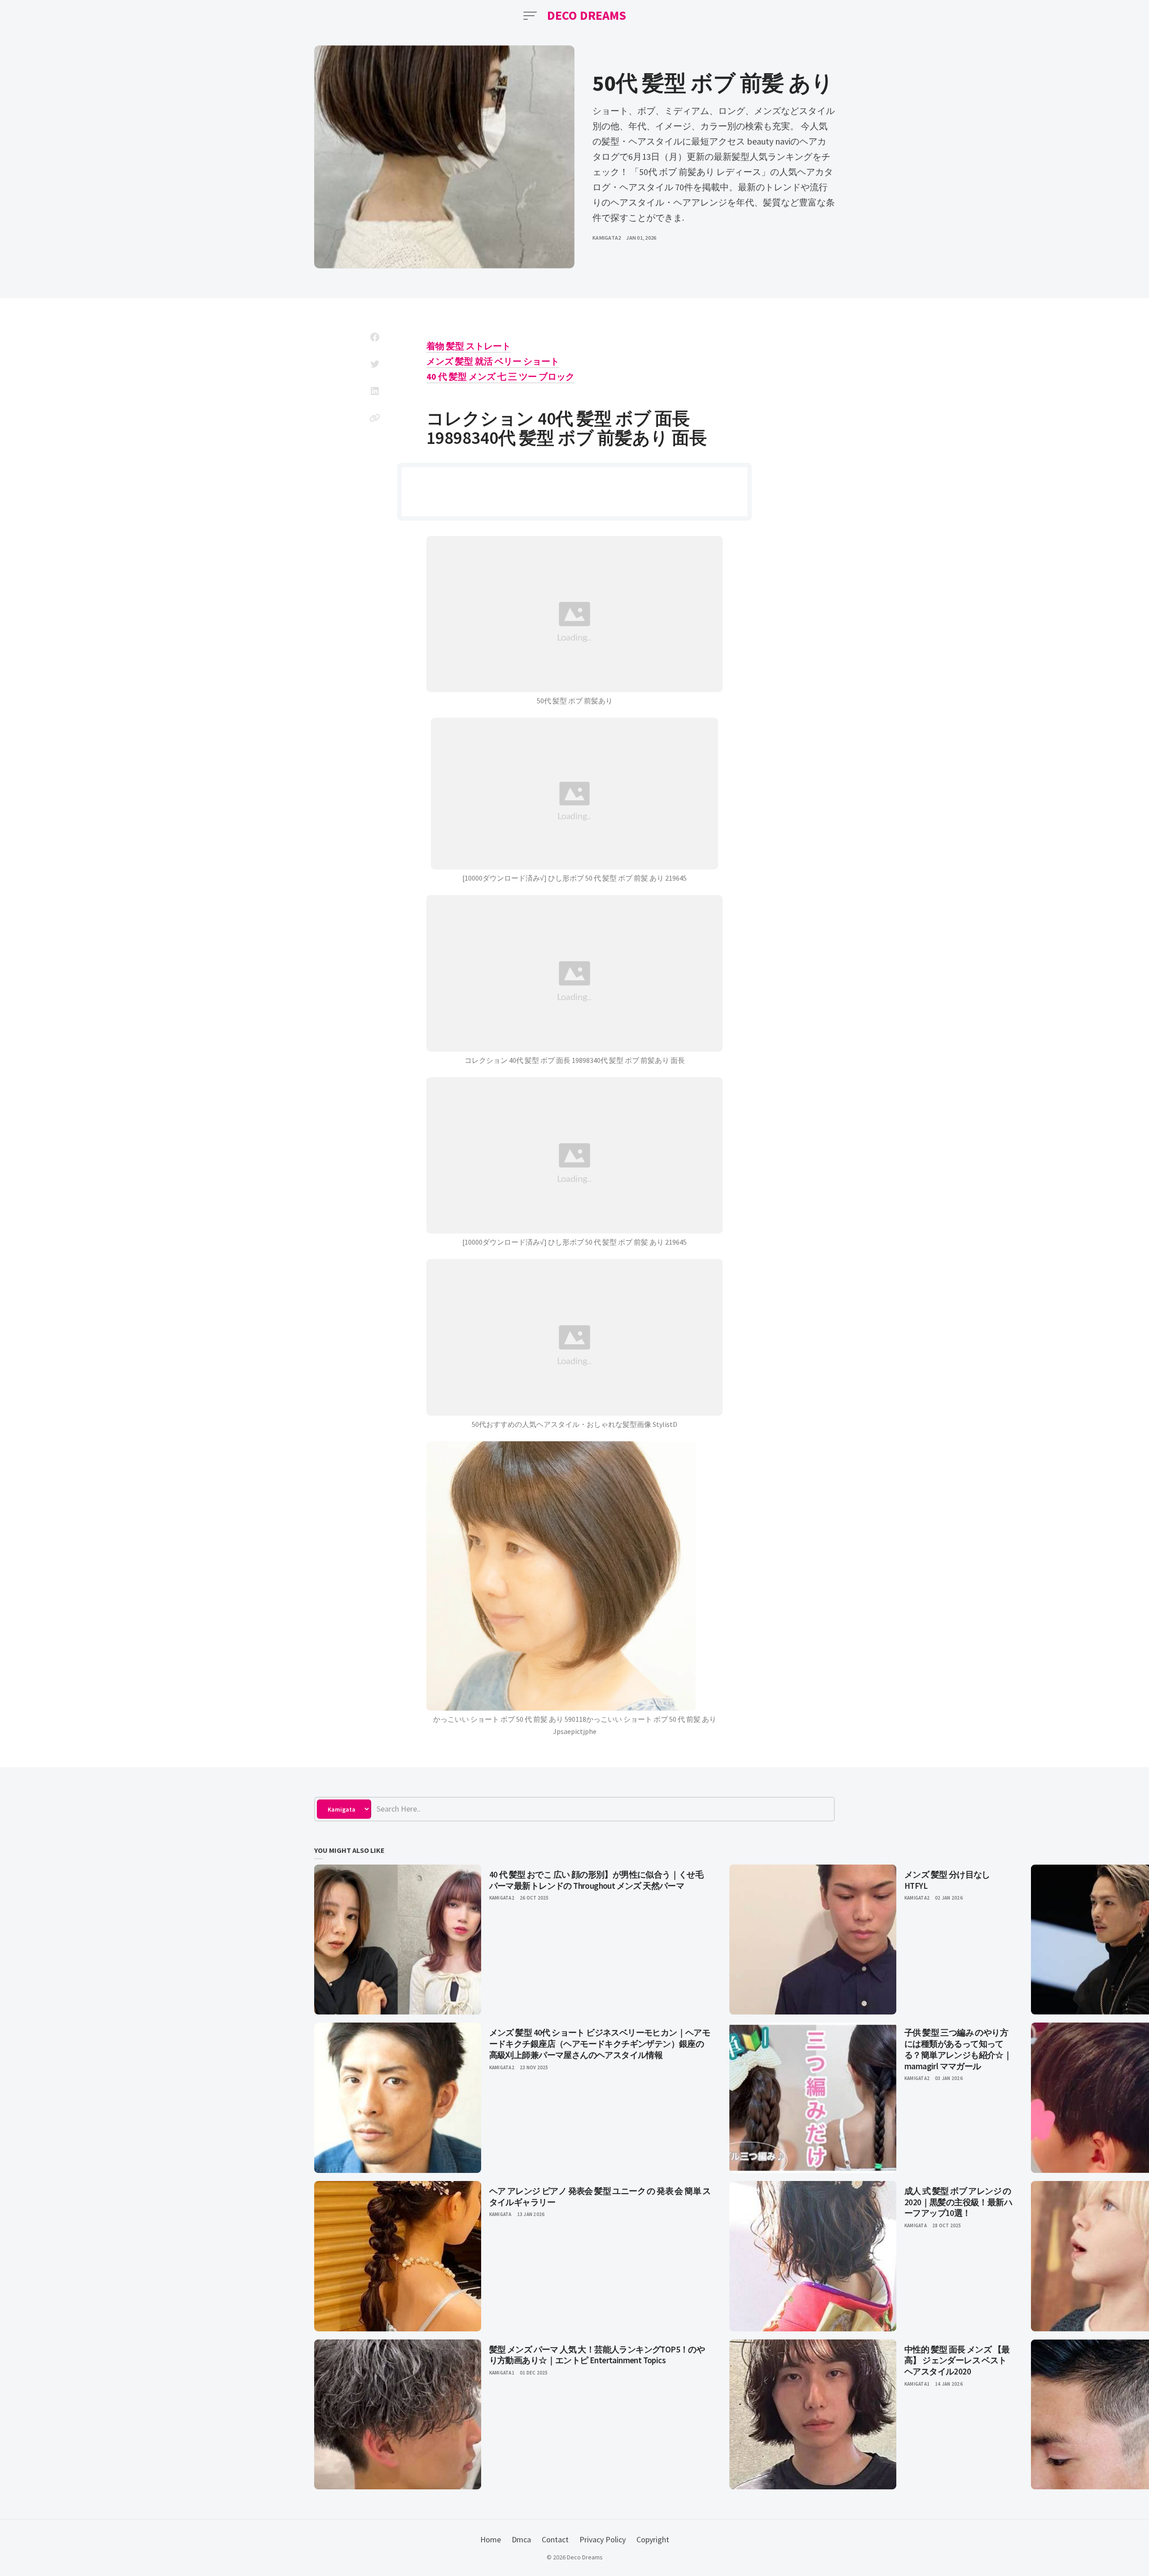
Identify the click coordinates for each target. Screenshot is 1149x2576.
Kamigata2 (607, 238)
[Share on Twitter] (375, 364)
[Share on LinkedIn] (375, 391)
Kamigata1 (502, 2373)
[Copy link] (375, 418)
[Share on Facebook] (375, 337)
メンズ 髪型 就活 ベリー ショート (493, 361)
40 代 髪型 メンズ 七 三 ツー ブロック (500, 376)
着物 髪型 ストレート (469, 346)
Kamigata (500, 2214)
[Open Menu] (530, 16)
